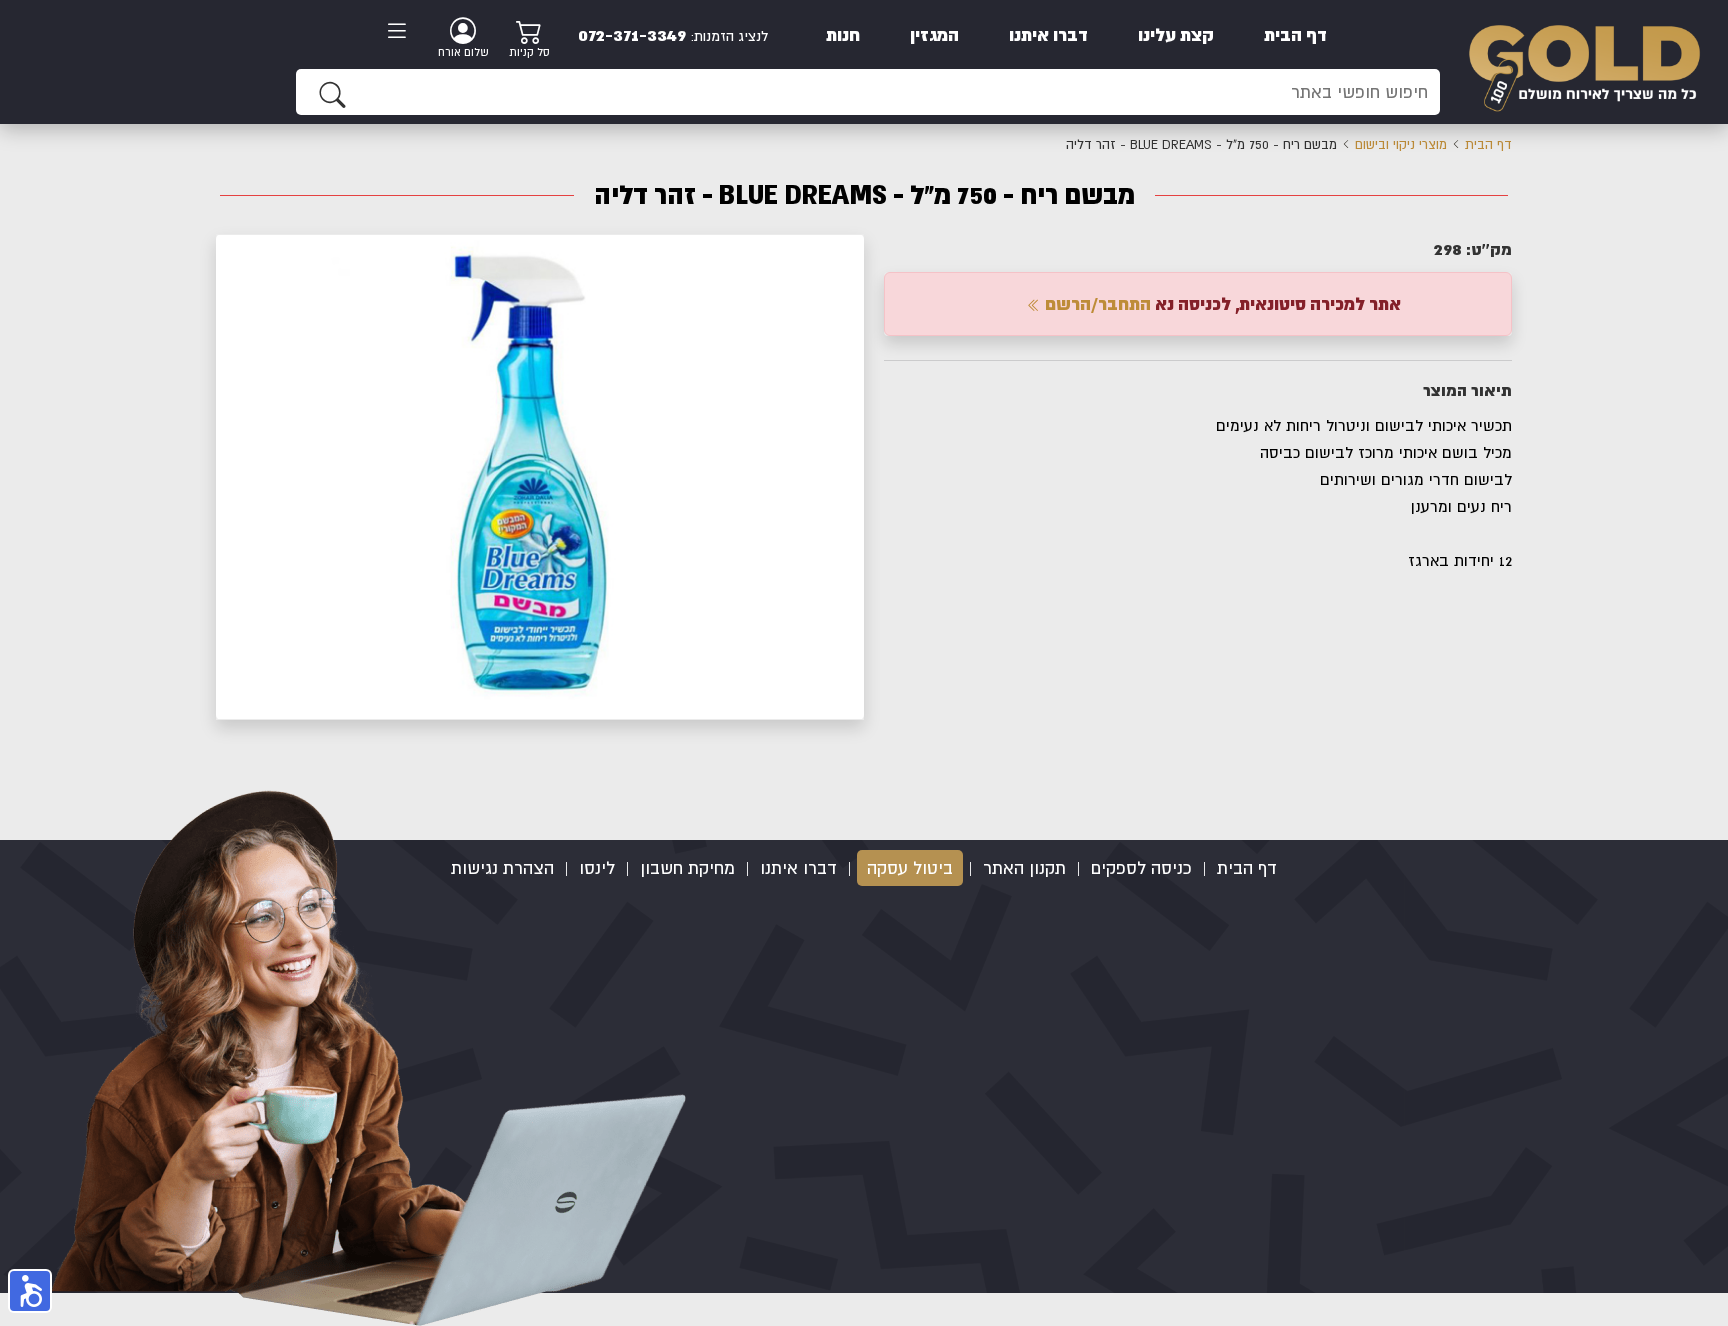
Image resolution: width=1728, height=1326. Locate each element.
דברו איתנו (1048, 34)
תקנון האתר (1024, 868)
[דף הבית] (1584, 61)
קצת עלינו (1176, 34)
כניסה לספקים (1141, 868)
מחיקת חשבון (687, 868)
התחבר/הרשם (1096, 303)
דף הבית (1295, 34)
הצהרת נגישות (502, 868)
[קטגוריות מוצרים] (403, 33)
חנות (843, 34)
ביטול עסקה (910, 868)
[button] (846, 252)
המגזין (934, 34)
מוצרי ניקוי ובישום (1401, 144)
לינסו (597, 868)
